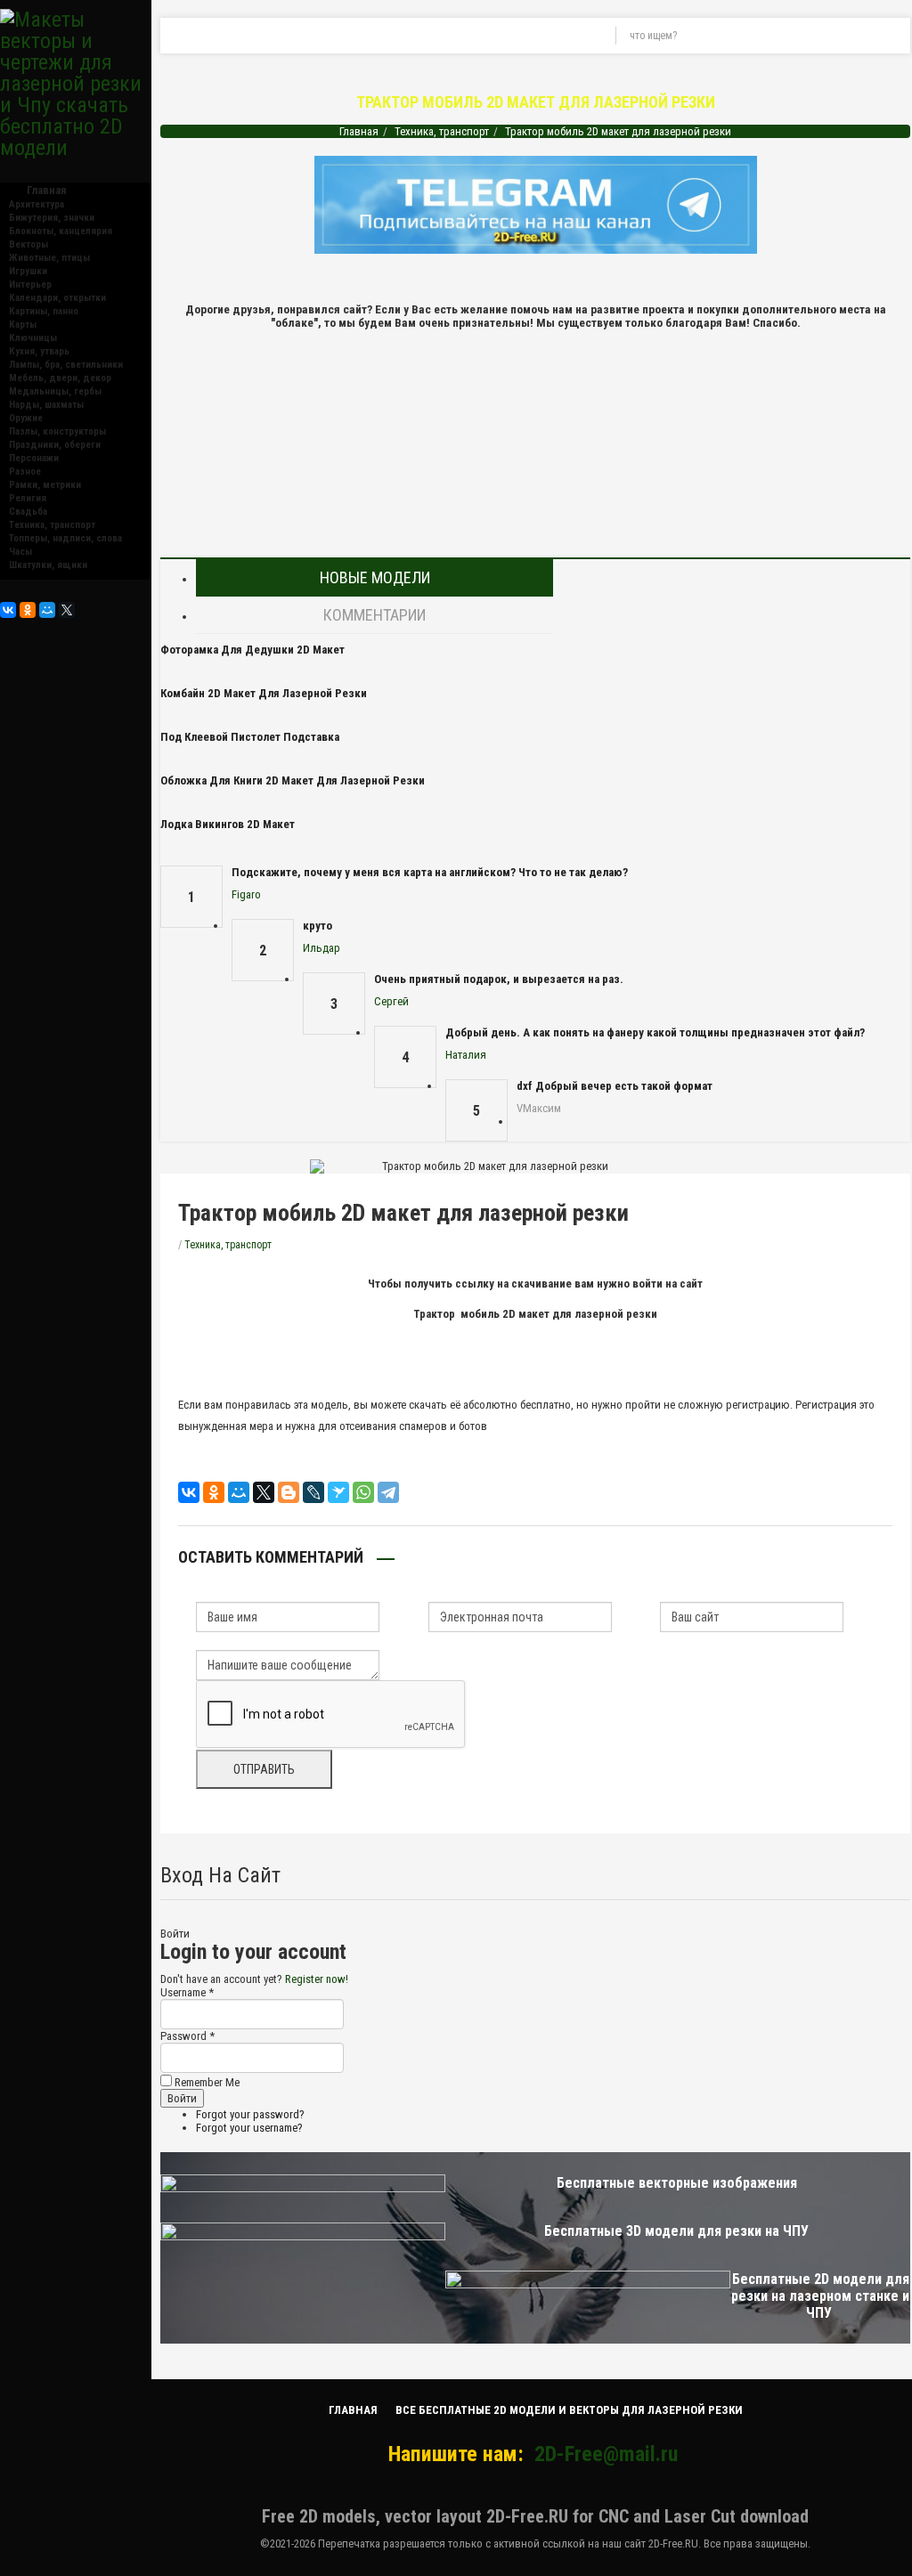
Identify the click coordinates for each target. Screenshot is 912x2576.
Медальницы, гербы (55, 391)
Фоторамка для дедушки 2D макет (252, 650)
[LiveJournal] (313, 1492)
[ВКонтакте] (8, 610)
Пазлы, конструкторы (57, 431)
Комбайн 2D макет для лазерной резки (264, 693)
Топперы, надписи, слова (65, 538)
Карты (23, 325)
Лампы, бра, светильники (66, 365)
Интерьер (30, 284)
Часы (20, 552)
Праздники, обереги (55, 445)
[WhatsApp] (363, 1492)
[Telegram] (388, 1492)
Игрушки (28, 271)
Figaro (246, 894)
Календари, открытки (57, 298)
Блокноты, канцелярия (61, 231)
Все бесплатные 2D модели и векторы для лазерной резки (569, 2410)
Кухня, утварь (39, 351)
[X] (67, 610)
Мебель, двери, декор (60, 378)
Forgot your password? (250, 2114)
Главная (359, 131)
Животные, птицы (49, 258)
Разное (25, 471)
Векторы (28, 244)
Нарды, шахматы (46, 405)
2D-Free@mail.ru (606, 2454)
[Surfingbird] (338, 1492)
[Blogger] (289, 1492)
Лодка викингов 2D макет (228, 824)
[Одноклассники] (28, 610)
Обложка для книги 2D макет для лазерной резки (293, 780)
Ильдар (322, 948)
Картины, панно (44, 311)
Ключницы (33, 338)
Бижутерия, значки (52, 218)
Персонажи (34, 458)
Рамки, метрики (45, 485)
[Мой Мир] (47, 610)
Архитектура (37, 204)
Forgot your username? (249, 2128)
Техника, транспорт (52, 525)
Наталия (466, 1055)
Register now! (317, 1979)
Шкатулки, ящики (48, 565)
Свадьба (28, 512)
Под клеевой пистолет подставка (250, 737)
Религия (28, 498)
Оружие (26, 418)
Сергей (391, 1001)
